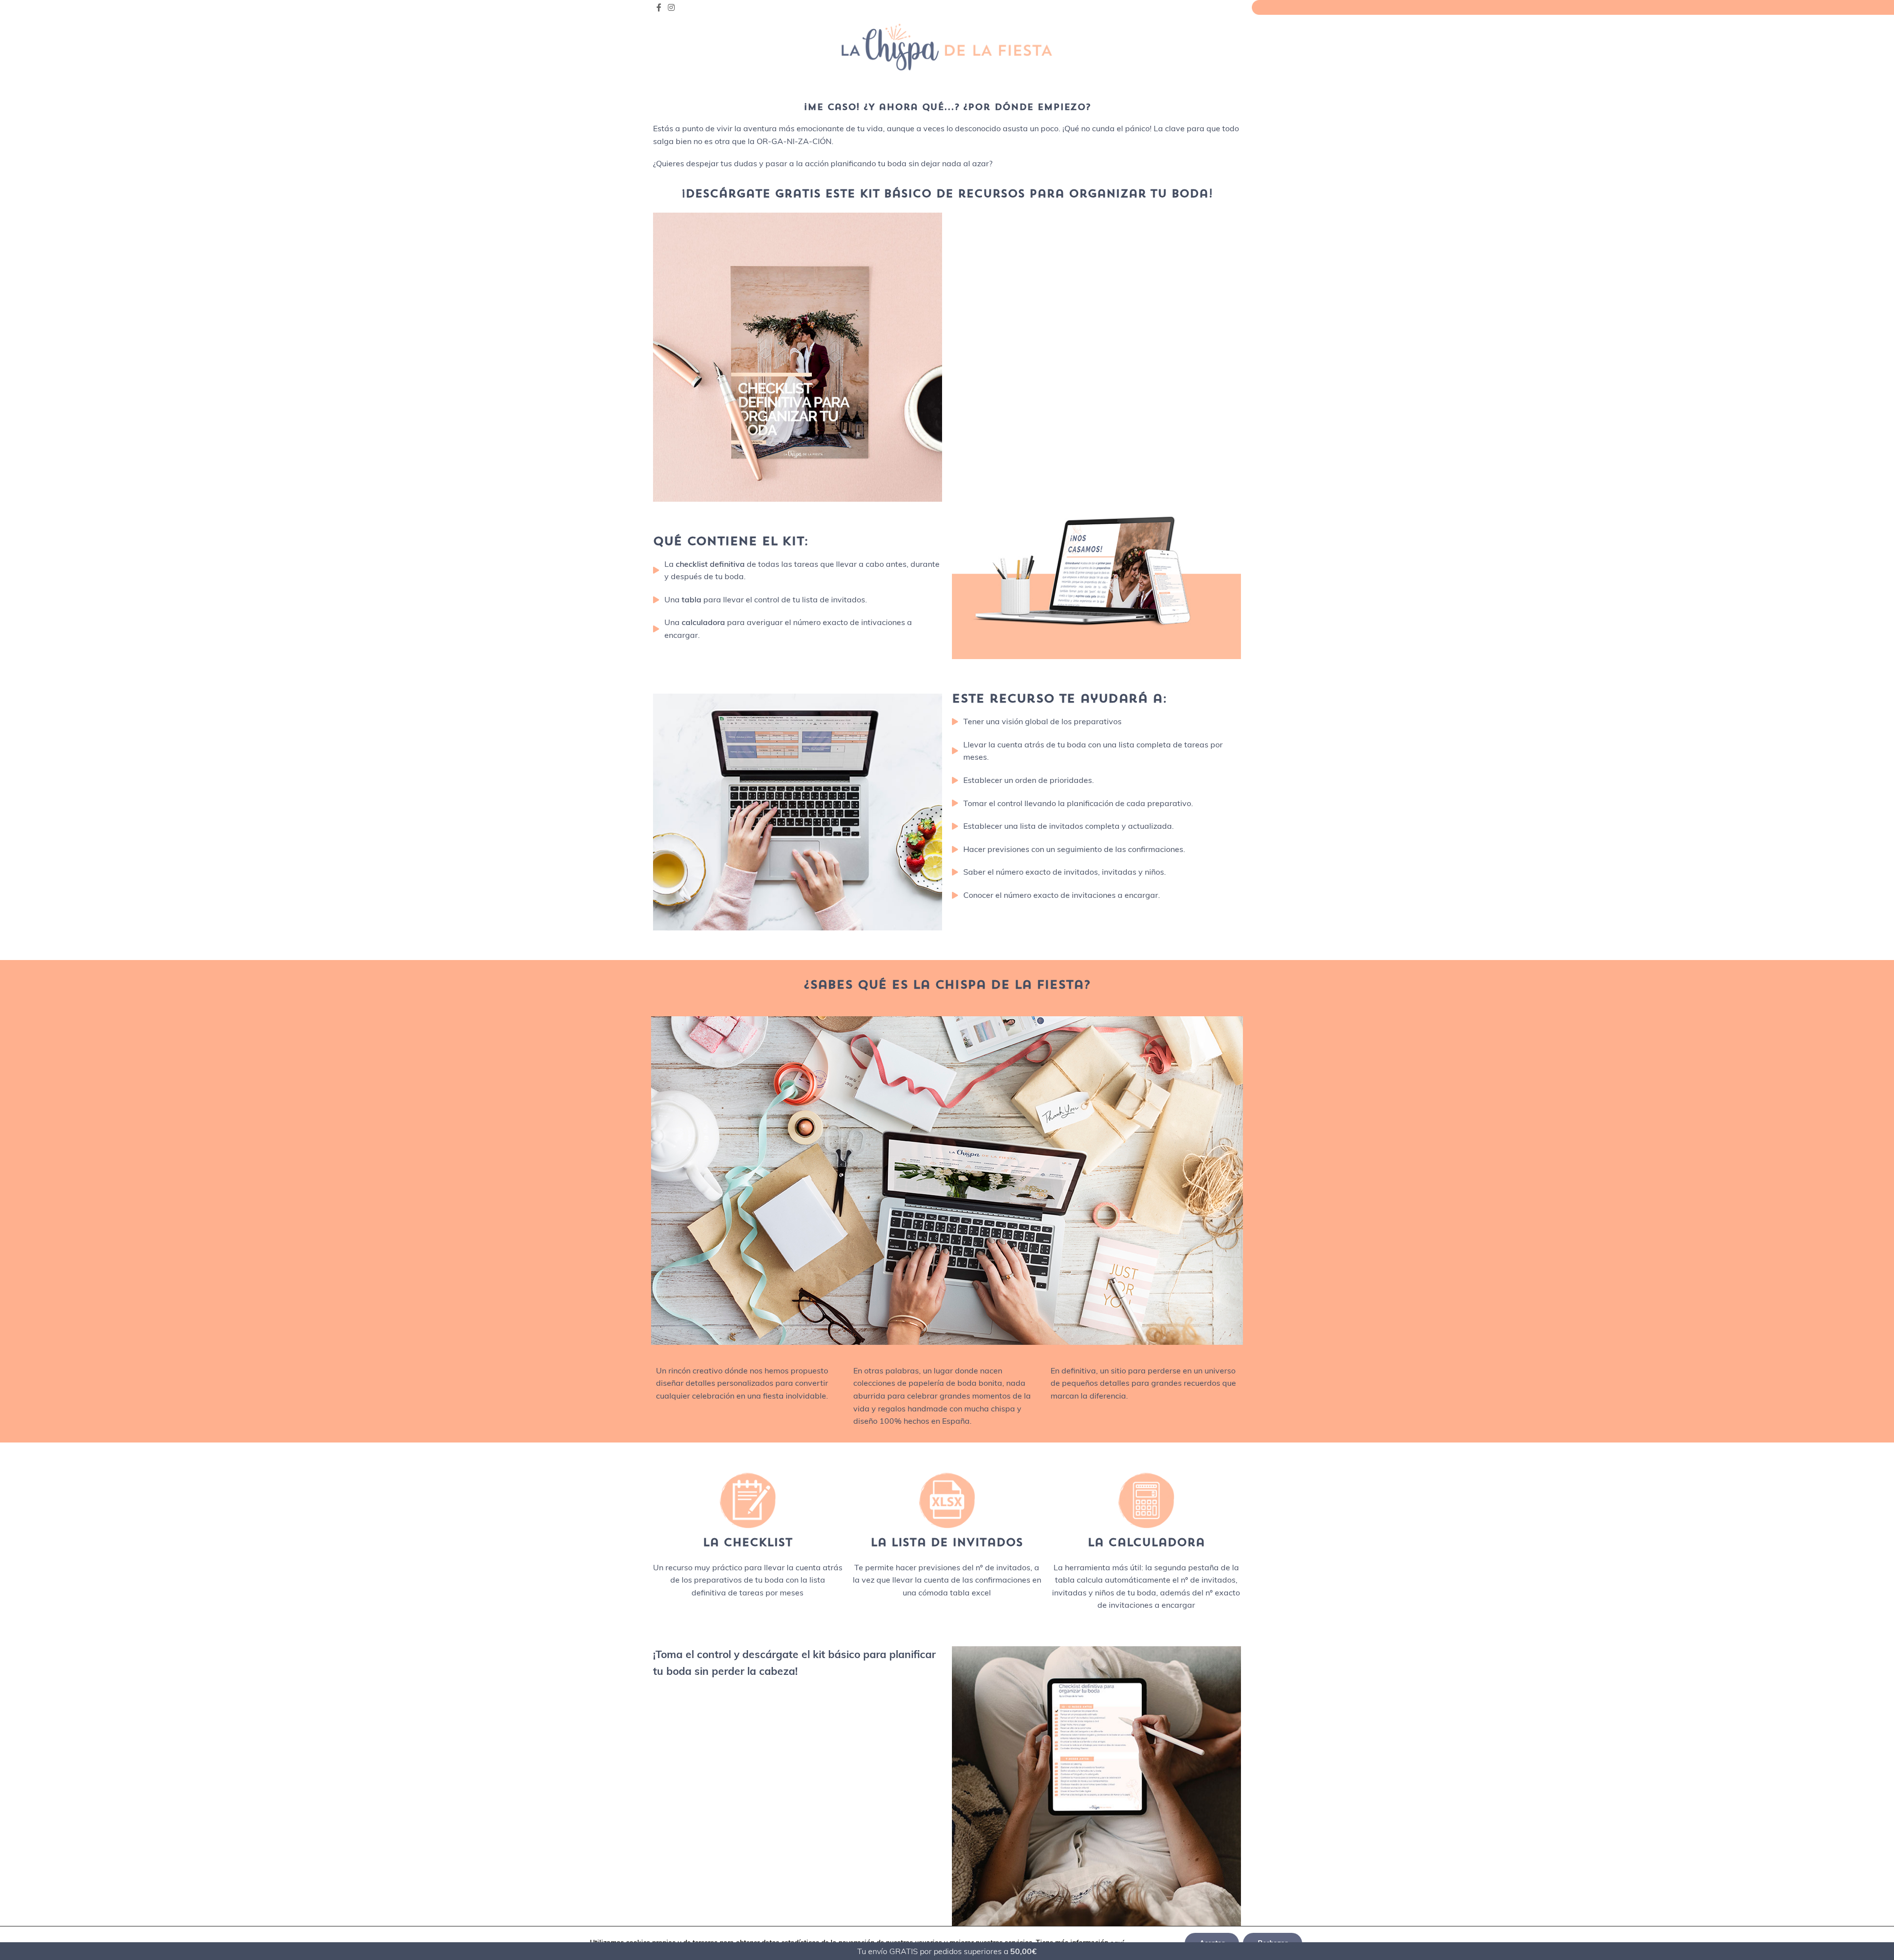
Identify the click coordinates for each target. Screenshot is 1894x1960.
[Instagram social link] (671, 7)
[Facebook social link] (659, 7)
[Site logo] (947, 46)
